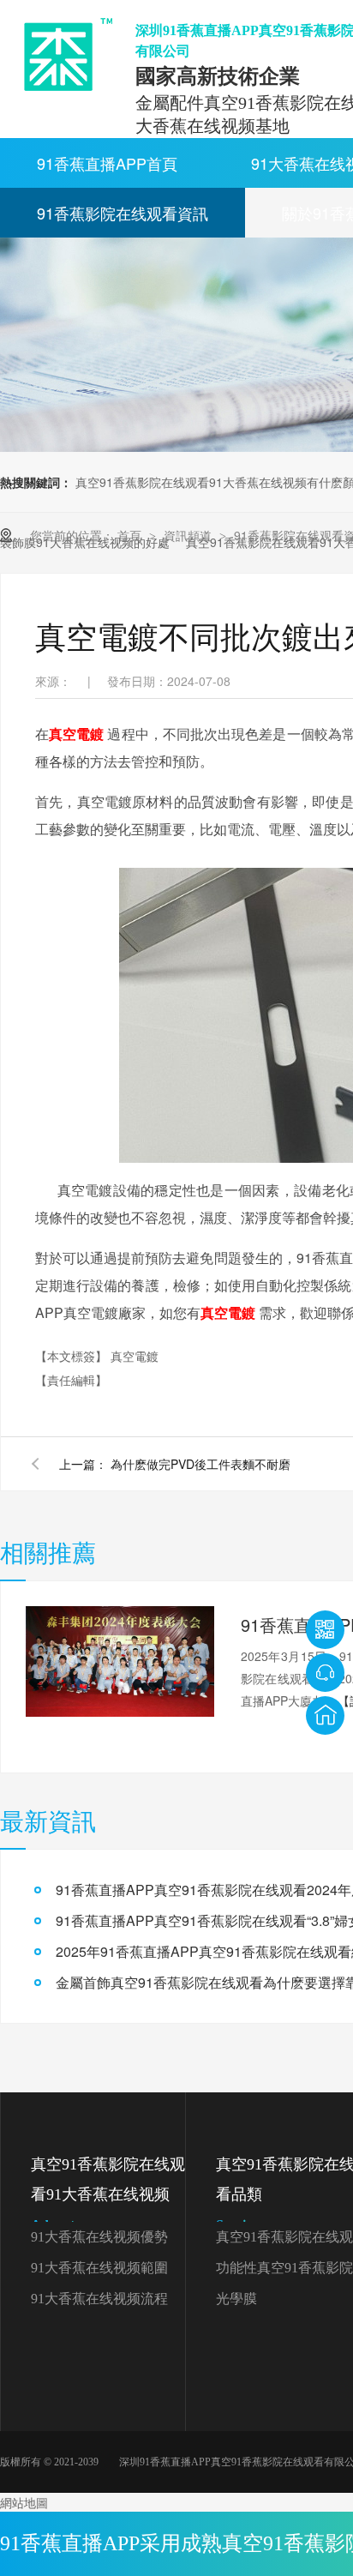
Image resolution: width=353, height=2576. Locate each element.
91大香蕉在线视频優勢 (99, 2237)
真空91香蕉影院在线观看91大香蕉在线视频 (108, 2194)
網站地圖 (24, 2502)
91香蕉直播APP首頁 (107, 163)
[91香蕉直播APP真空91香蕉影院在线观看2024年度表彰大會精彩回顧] (120, 1662)
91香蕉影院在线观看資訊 (123, 213)
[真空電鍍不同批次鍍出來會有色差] (62, 54)
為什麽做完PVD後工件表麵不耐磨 (200, 1464)
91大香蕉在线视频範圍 (99, 2268)
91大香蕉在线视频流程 (99, 2299)
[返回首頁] (325, 1715)
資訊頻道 (189, 535)
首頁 (131, 535)
